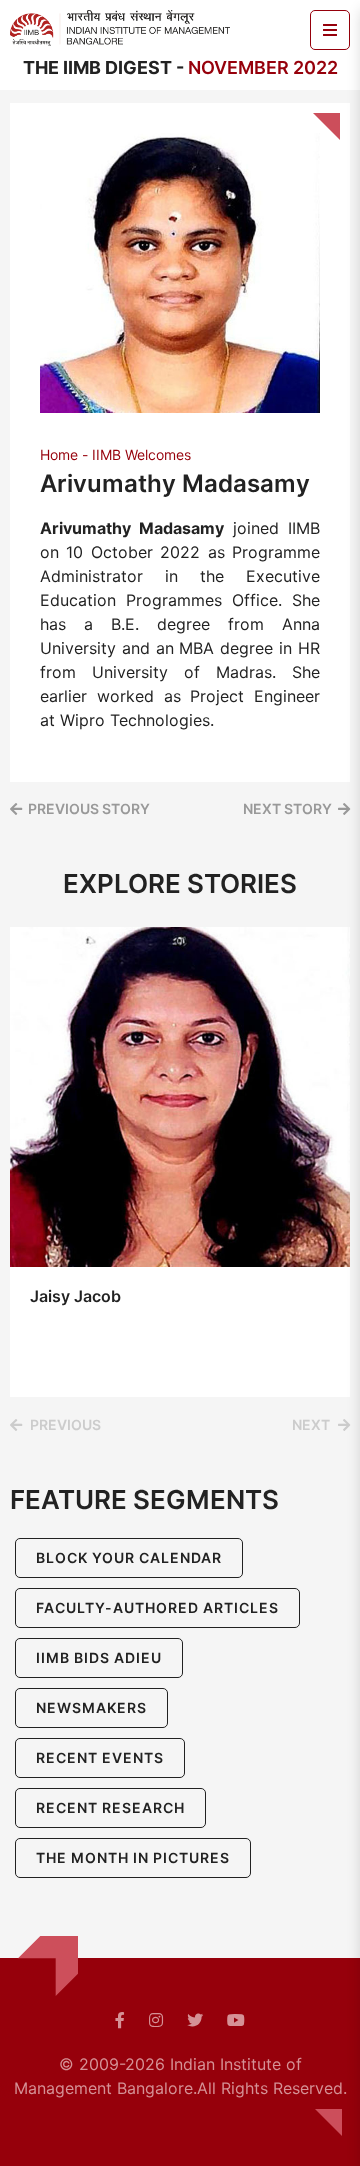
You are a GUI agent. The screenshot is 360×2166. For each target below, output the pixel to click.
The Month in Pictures (133, 1857)
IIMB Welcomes (141, 454)
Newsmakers (91, 1707)
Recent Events (100, 1757)
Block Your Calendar (129, 1557)
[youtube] (236, 2020)
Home (59, 454)
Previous (65, 1424)
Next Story (287, 808)
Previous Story (89, 808)
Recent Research (110, 1807)
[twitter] (195, 2020)
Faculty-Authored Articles (157, 1607)
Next (311, 1424)
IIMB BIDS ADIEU (99, 1657)
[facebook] (120, 2020)
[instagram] (156, 2020)
